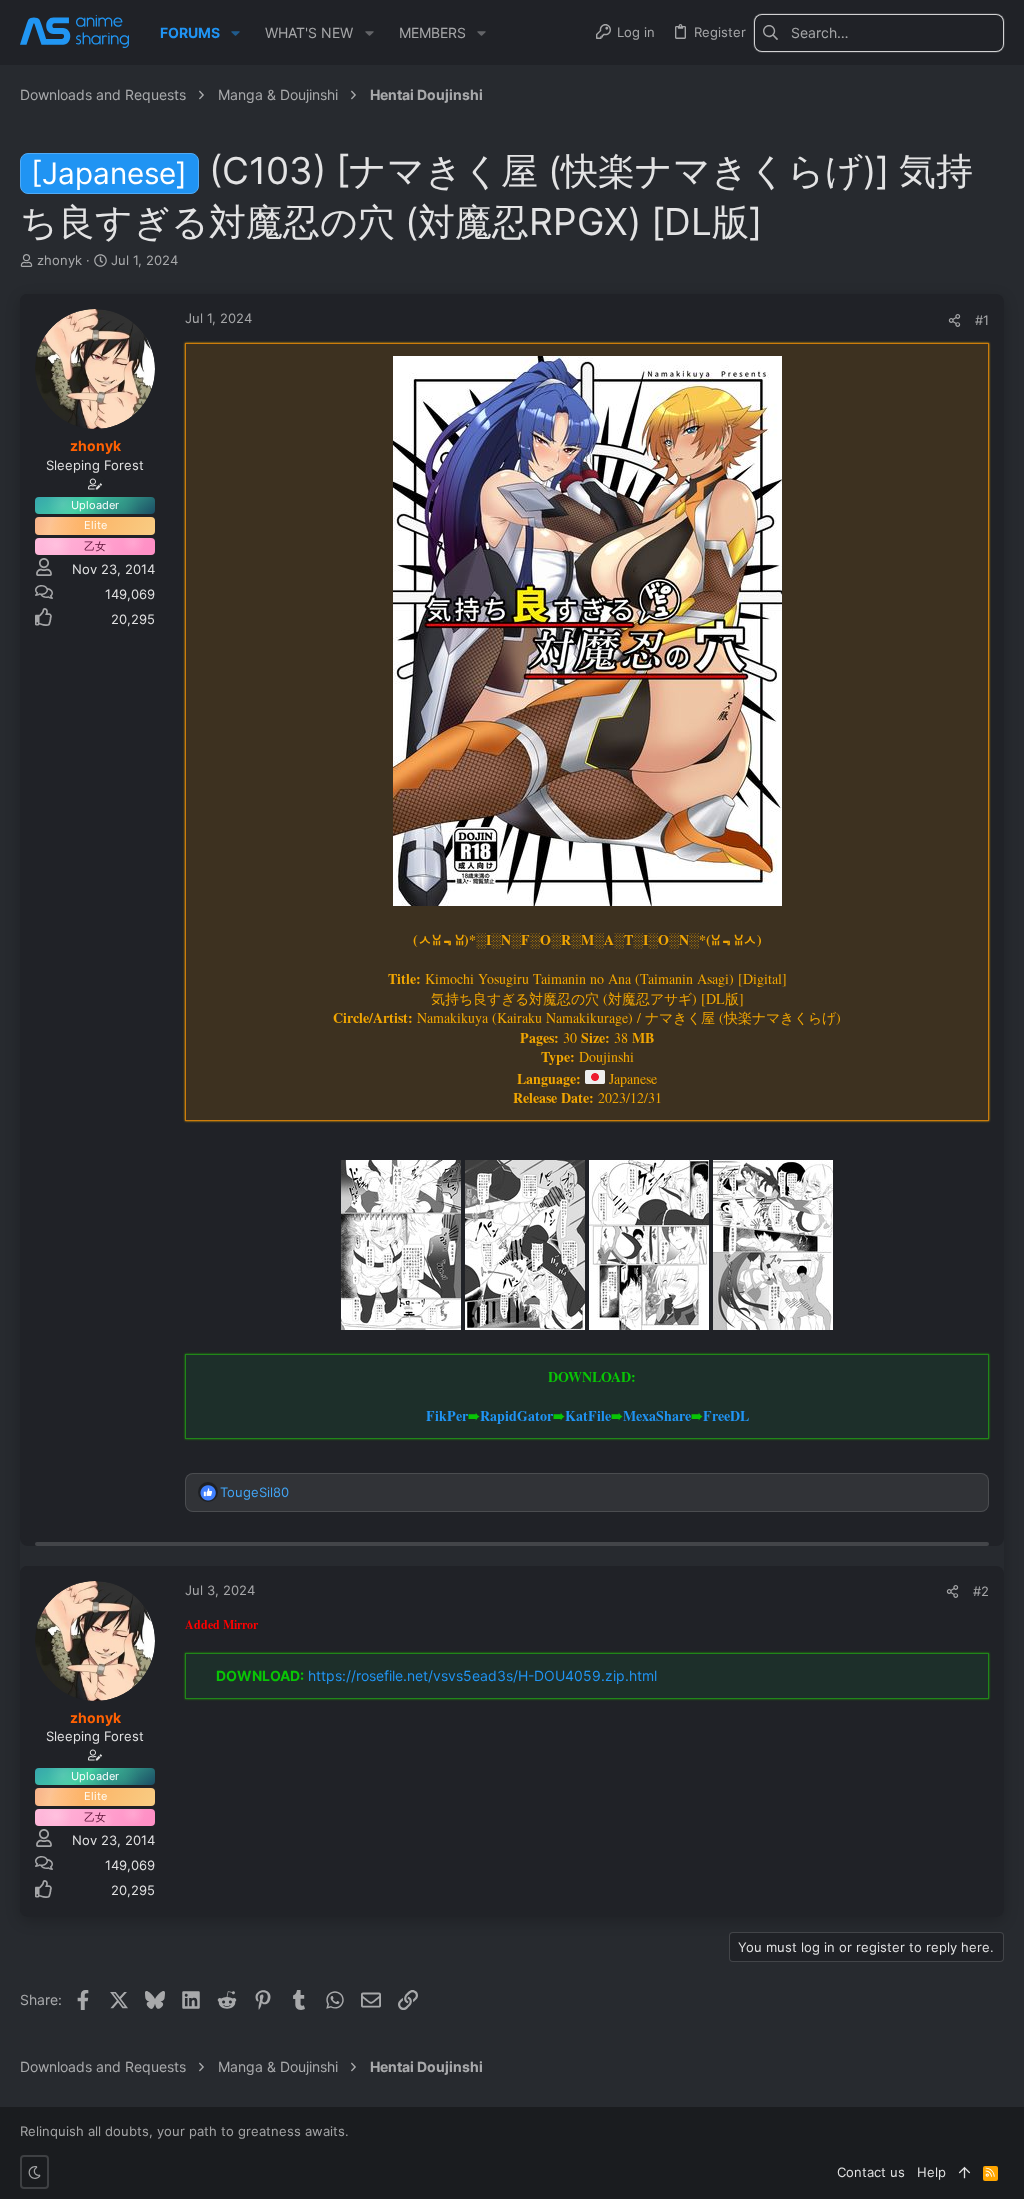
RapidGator (516, 1415)
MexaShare (657, 1415)
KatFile (588, 1415)
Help (931, 2172)
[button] (235, 33)
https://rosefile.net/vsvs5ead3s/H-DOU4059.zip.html (482, 1675)
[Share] (954, 320)
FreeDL (726, 1415)
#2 (981, 1591)
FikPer (447, 1415)
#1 (982, 320)
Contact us (871, 2172)
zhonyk (59, 260)
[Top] (964, 2172)
